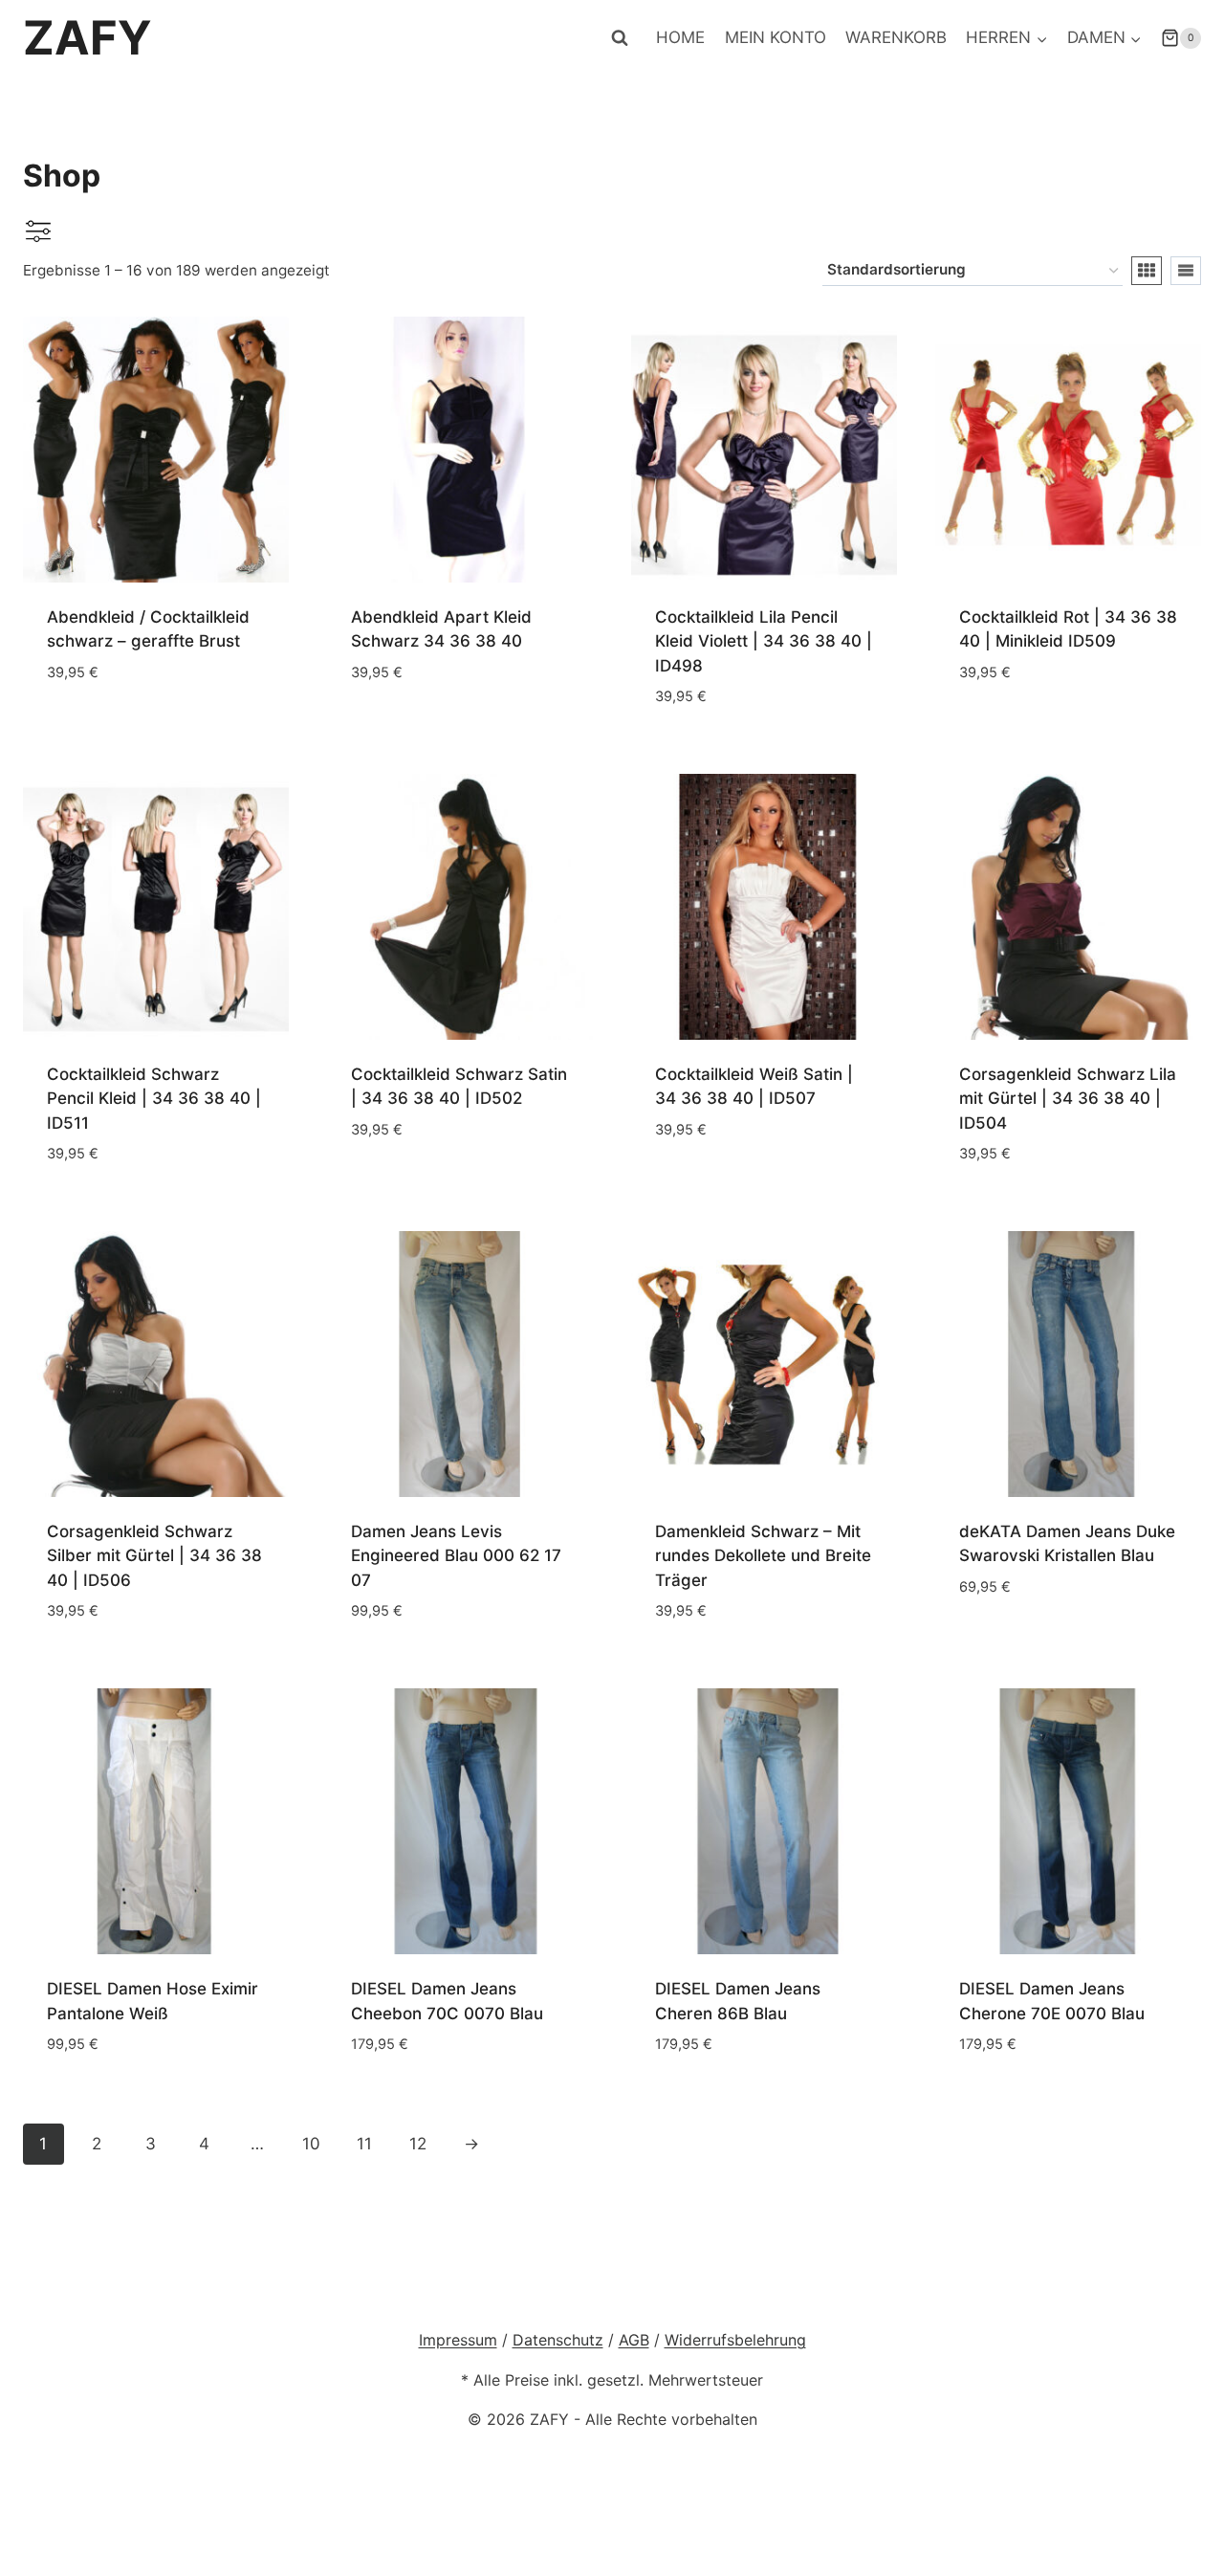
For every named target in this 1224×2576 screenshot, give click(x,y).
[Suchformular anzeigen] (620, 38)
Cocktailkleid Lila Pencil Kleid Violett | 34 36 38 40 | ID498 (764, 641)
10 (311, 2144)
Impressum (458, 2340)
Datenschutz (558, 2340)
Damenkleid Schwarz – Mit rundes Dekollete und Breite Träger (763, 1556)
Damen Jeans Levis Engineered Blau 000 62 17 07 (456, 1556)
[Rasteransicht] (1147, 271)
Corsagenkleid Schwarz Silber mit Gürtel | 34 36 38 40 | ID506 (154, 1556)
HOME (680, 37)
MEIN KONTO (776, 37)
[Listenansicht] (1186, 271)
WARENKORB (896, 37)
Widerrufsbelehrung (735, 2340)
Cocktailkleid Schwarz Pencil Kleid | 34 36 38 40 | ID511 (154, 1099)
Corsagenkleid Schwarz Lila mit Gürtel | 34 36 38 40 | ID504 (1068, 1099)
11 (364, 2144)
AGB (634, 2340)
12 (418, 2144)
